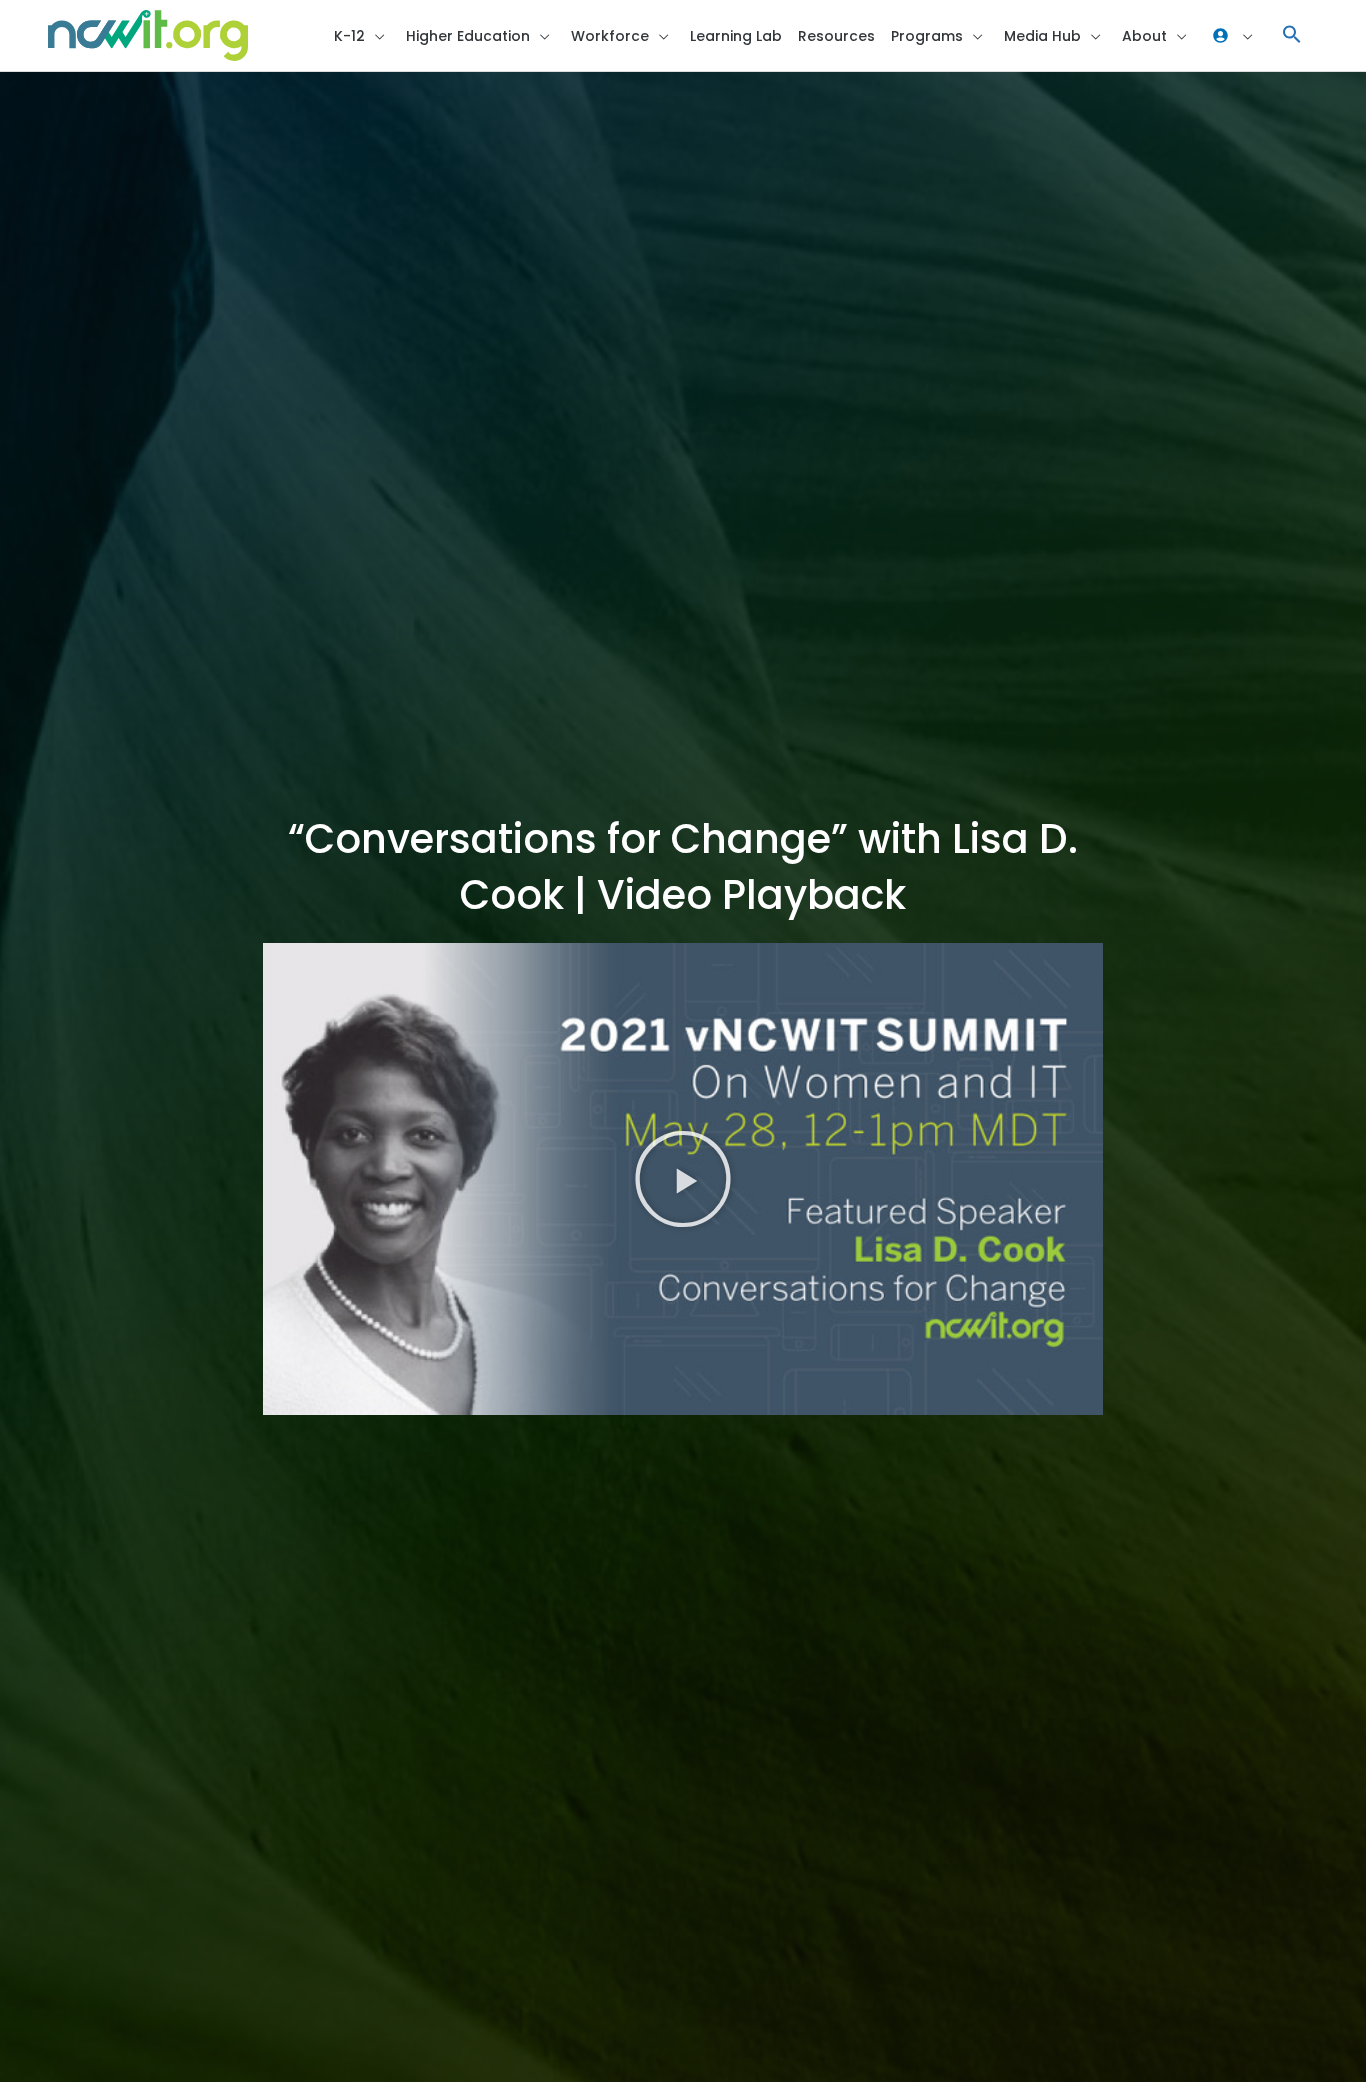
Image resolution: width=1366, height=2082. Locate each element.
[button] (1292, 35)
